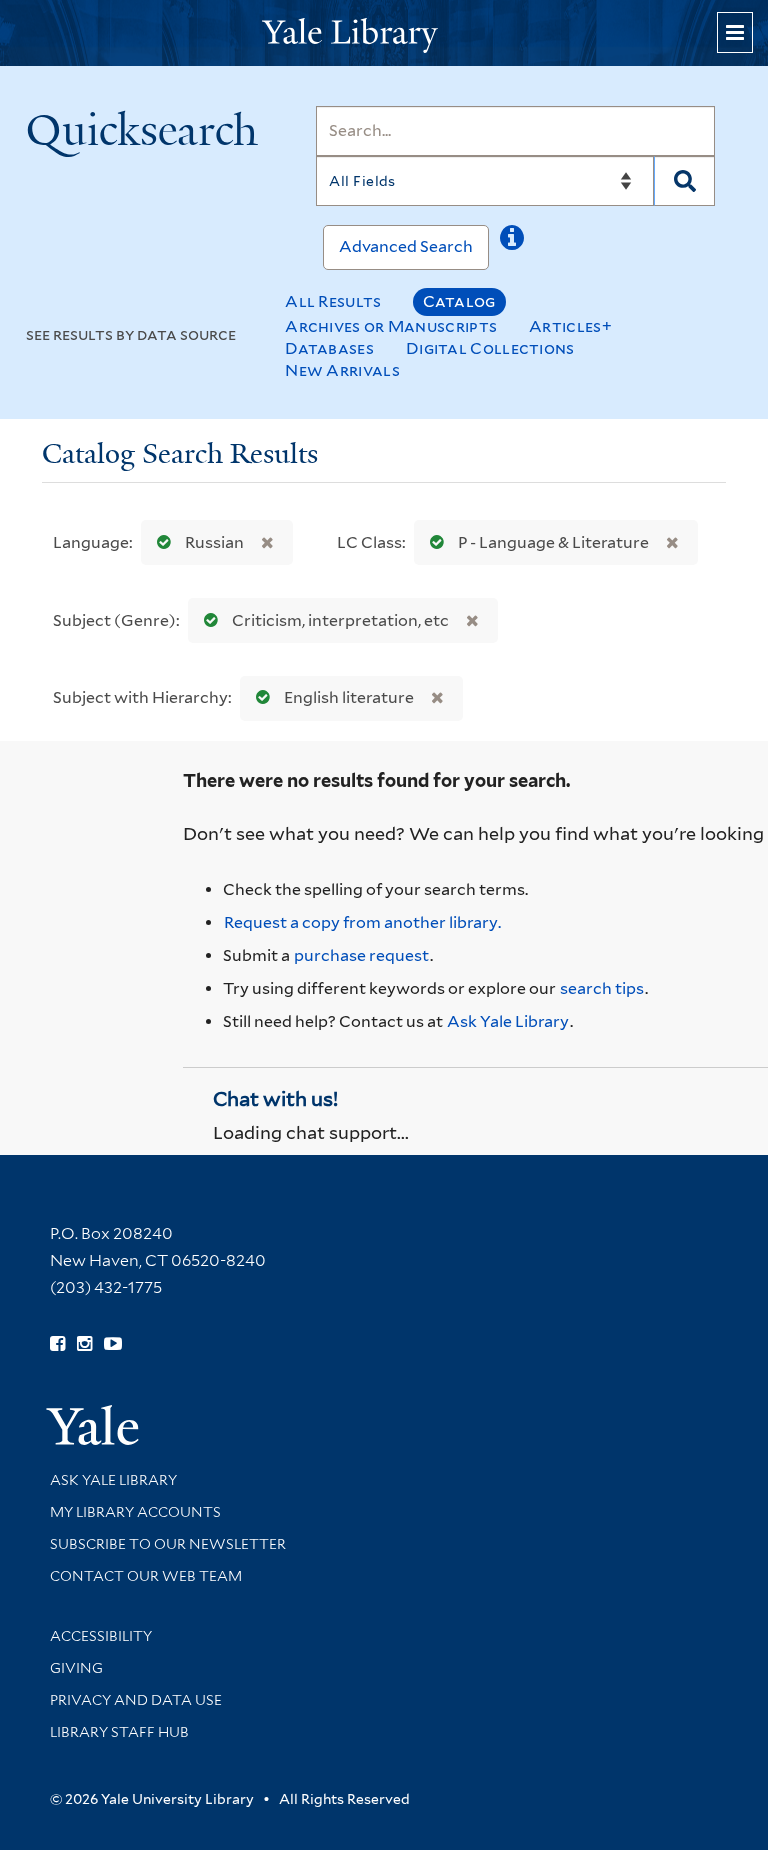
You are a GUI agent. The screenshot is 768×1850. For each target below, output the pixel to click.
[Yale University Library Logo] (384, 33)
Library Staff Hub (119, 1732)
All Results (333, 301)
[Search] (684, 181)
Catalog (459, 301)
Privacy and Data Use (136, 1700)
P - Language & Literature (553, 542)
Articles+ (570, 326)
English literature (349, 697)
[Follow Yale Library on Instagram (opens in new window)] (84, 1344)
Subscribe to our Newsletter (168, 1544)
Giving (76, 1668)
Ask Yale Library (508, 1021)
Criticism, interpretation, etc (340, 620)
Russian (214, 542)
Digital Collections (490, 348)
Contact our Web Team (146, 1576)
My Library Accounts (135, 1512)
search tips (602, 988)
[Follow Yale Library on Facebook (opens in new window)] (57, 1344)
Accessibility (101, 1636)
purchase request (361, 955)
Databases (329, 348)
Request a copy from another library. (362, 922)
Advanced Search (406, 246)
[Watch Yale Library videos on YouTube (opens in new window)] (113, 1344)
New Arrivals (342, 370)
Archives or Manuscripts (391, 326)
